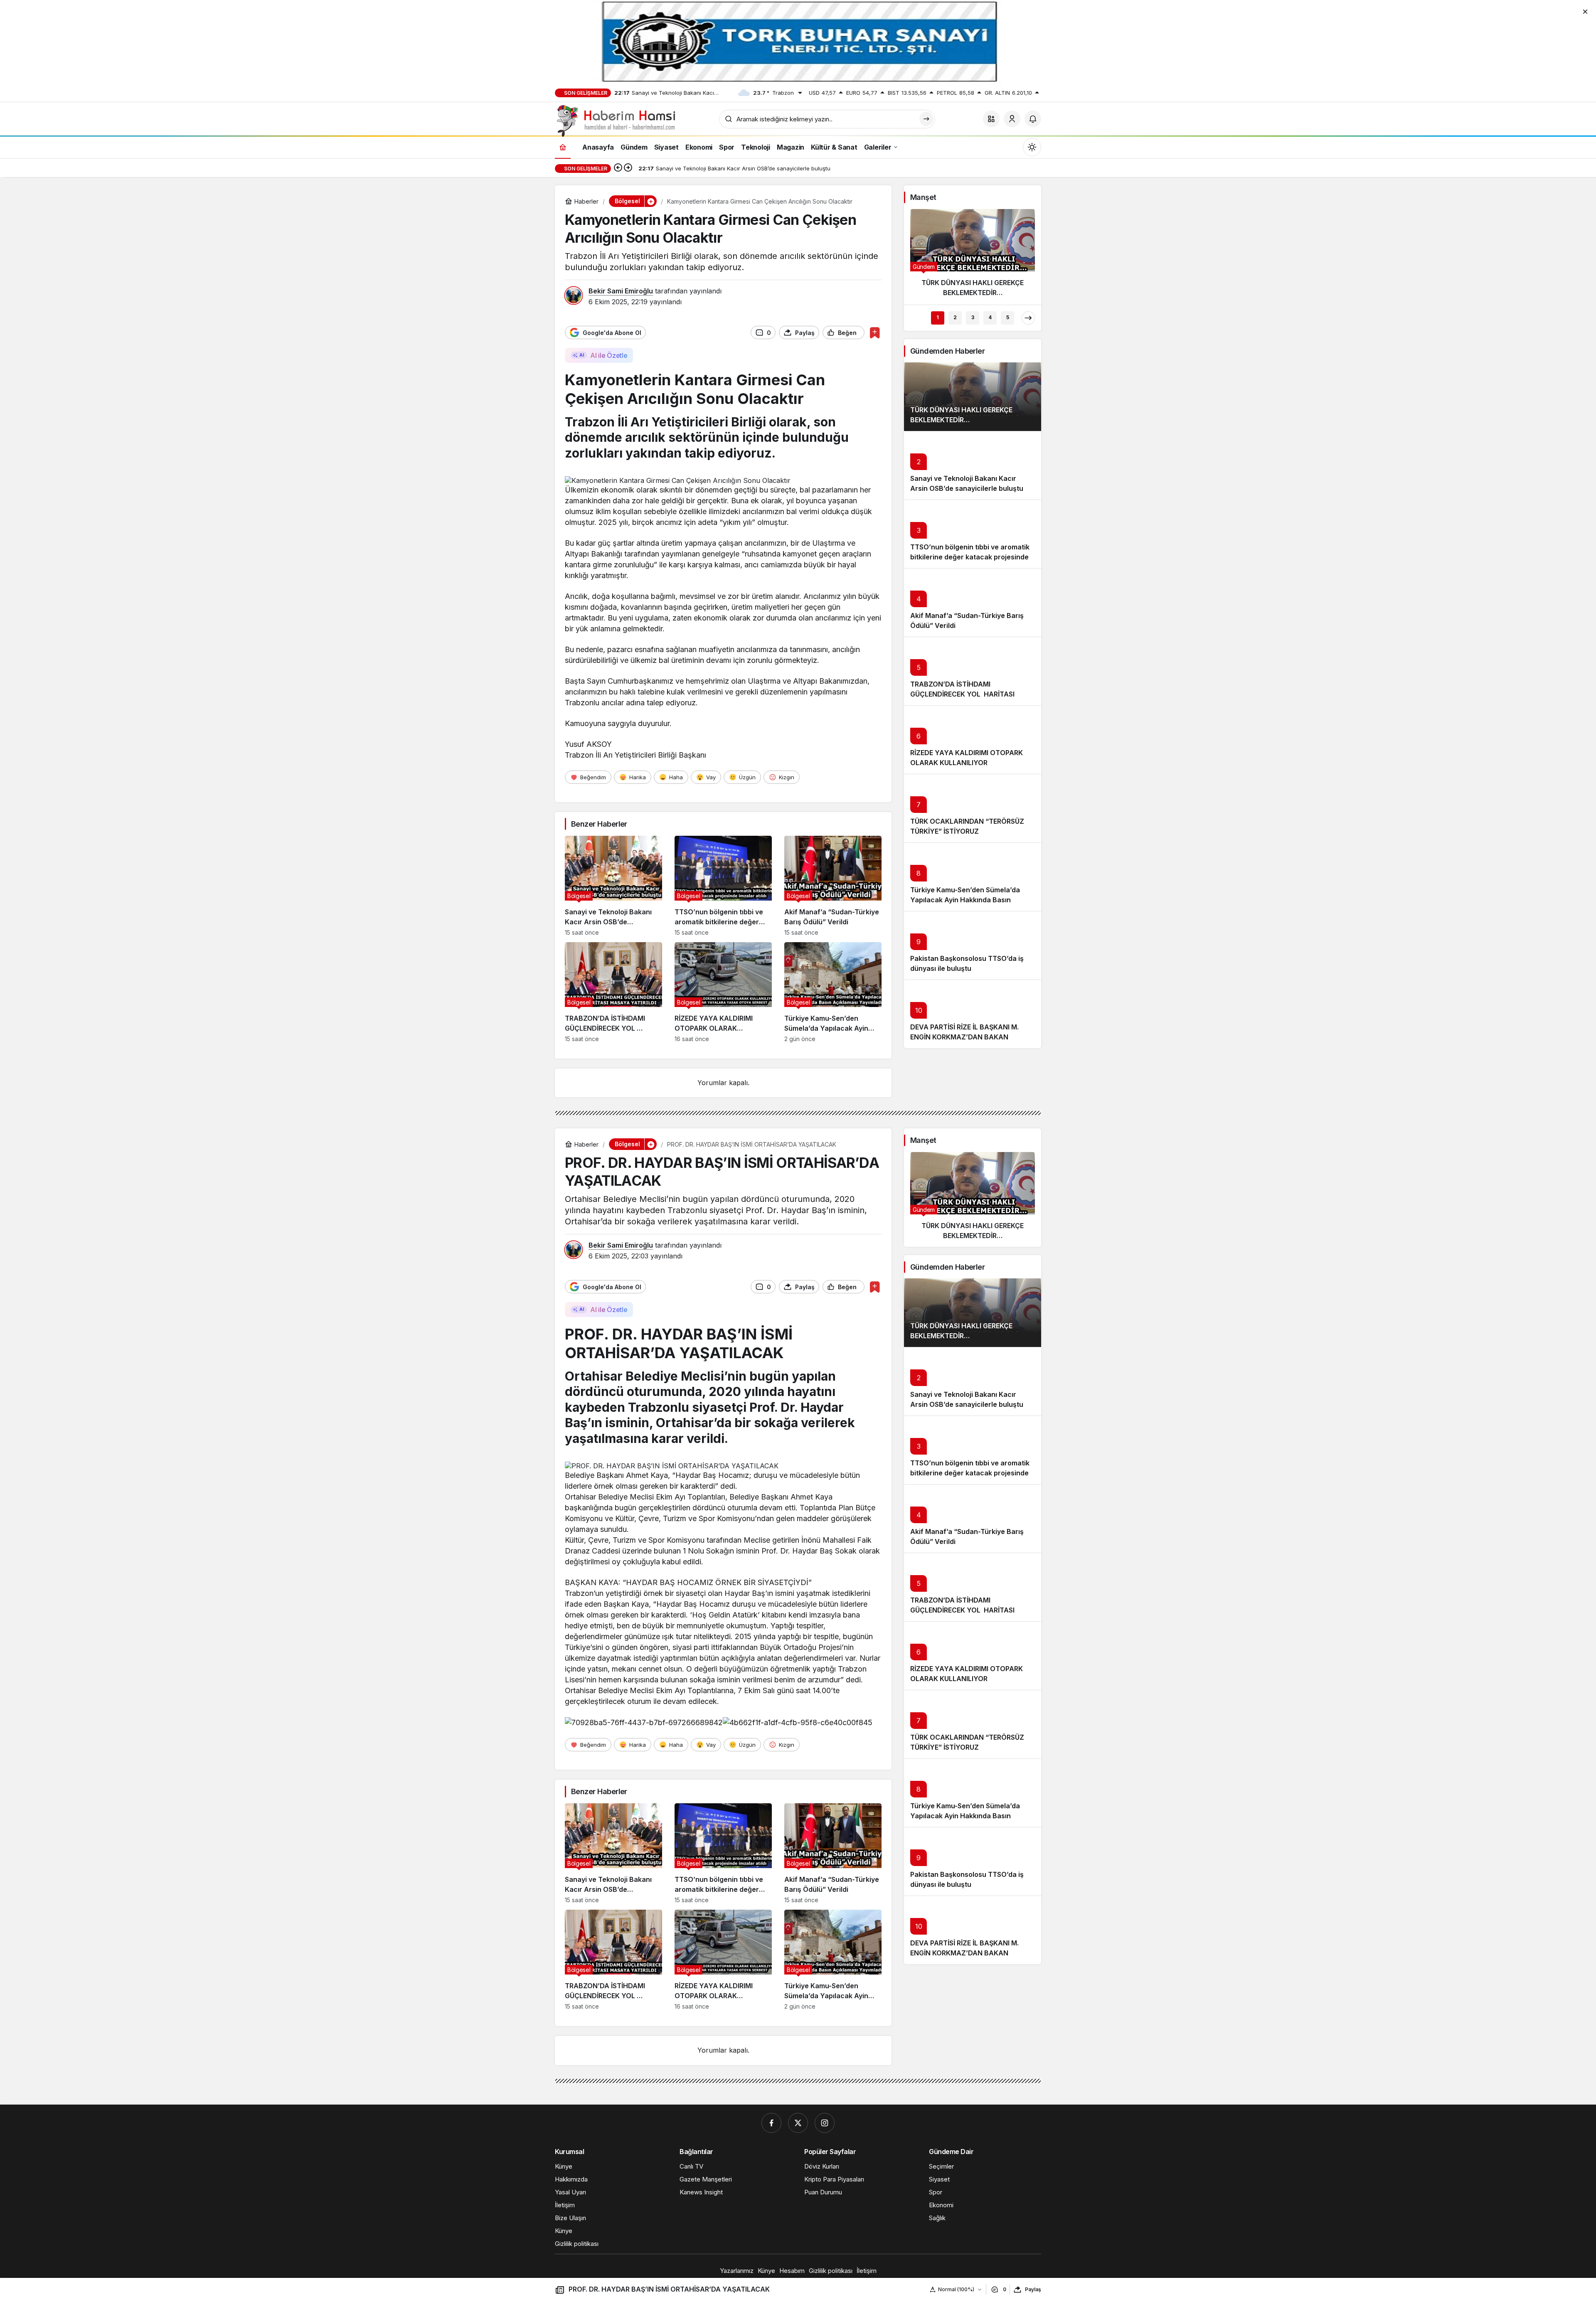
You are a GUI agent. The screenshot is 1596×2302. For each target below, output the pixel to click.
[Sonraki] (628, 168)
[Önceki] (618, 168)
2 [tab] (955, 317)
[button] (991, 119)
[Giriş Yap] (1012, 119)
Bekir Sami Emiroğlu (621, 291)
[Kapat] (1585, 11)
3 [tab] (973, 317)
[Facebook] (771, 2123)
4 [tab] (990, 317)
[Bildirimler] (1033, 119)
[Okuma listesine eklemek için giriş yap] (875, 333)
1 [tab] (938, 317)
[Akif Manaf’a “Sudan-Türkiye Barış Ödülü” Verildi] (833, 886)
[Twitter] (798, 2123)
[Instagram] (825, 2123)
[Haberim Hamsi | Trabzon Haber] (615, 120)
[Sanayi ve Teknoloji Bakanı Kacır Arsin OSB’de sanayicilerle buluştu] (613, 886)
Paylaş (1033, 2289)
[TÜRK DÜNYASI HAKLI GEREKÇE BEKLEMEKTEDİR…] (973, 256)
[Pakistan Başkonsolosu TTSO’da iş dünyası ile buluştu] (973, 945)
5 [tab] (1008, 317)
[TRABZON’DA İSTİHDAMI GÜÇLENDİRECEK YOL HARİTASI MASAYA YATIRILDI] (613, 992)
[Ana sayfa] (563, 147)
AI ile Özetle (609, 355)
